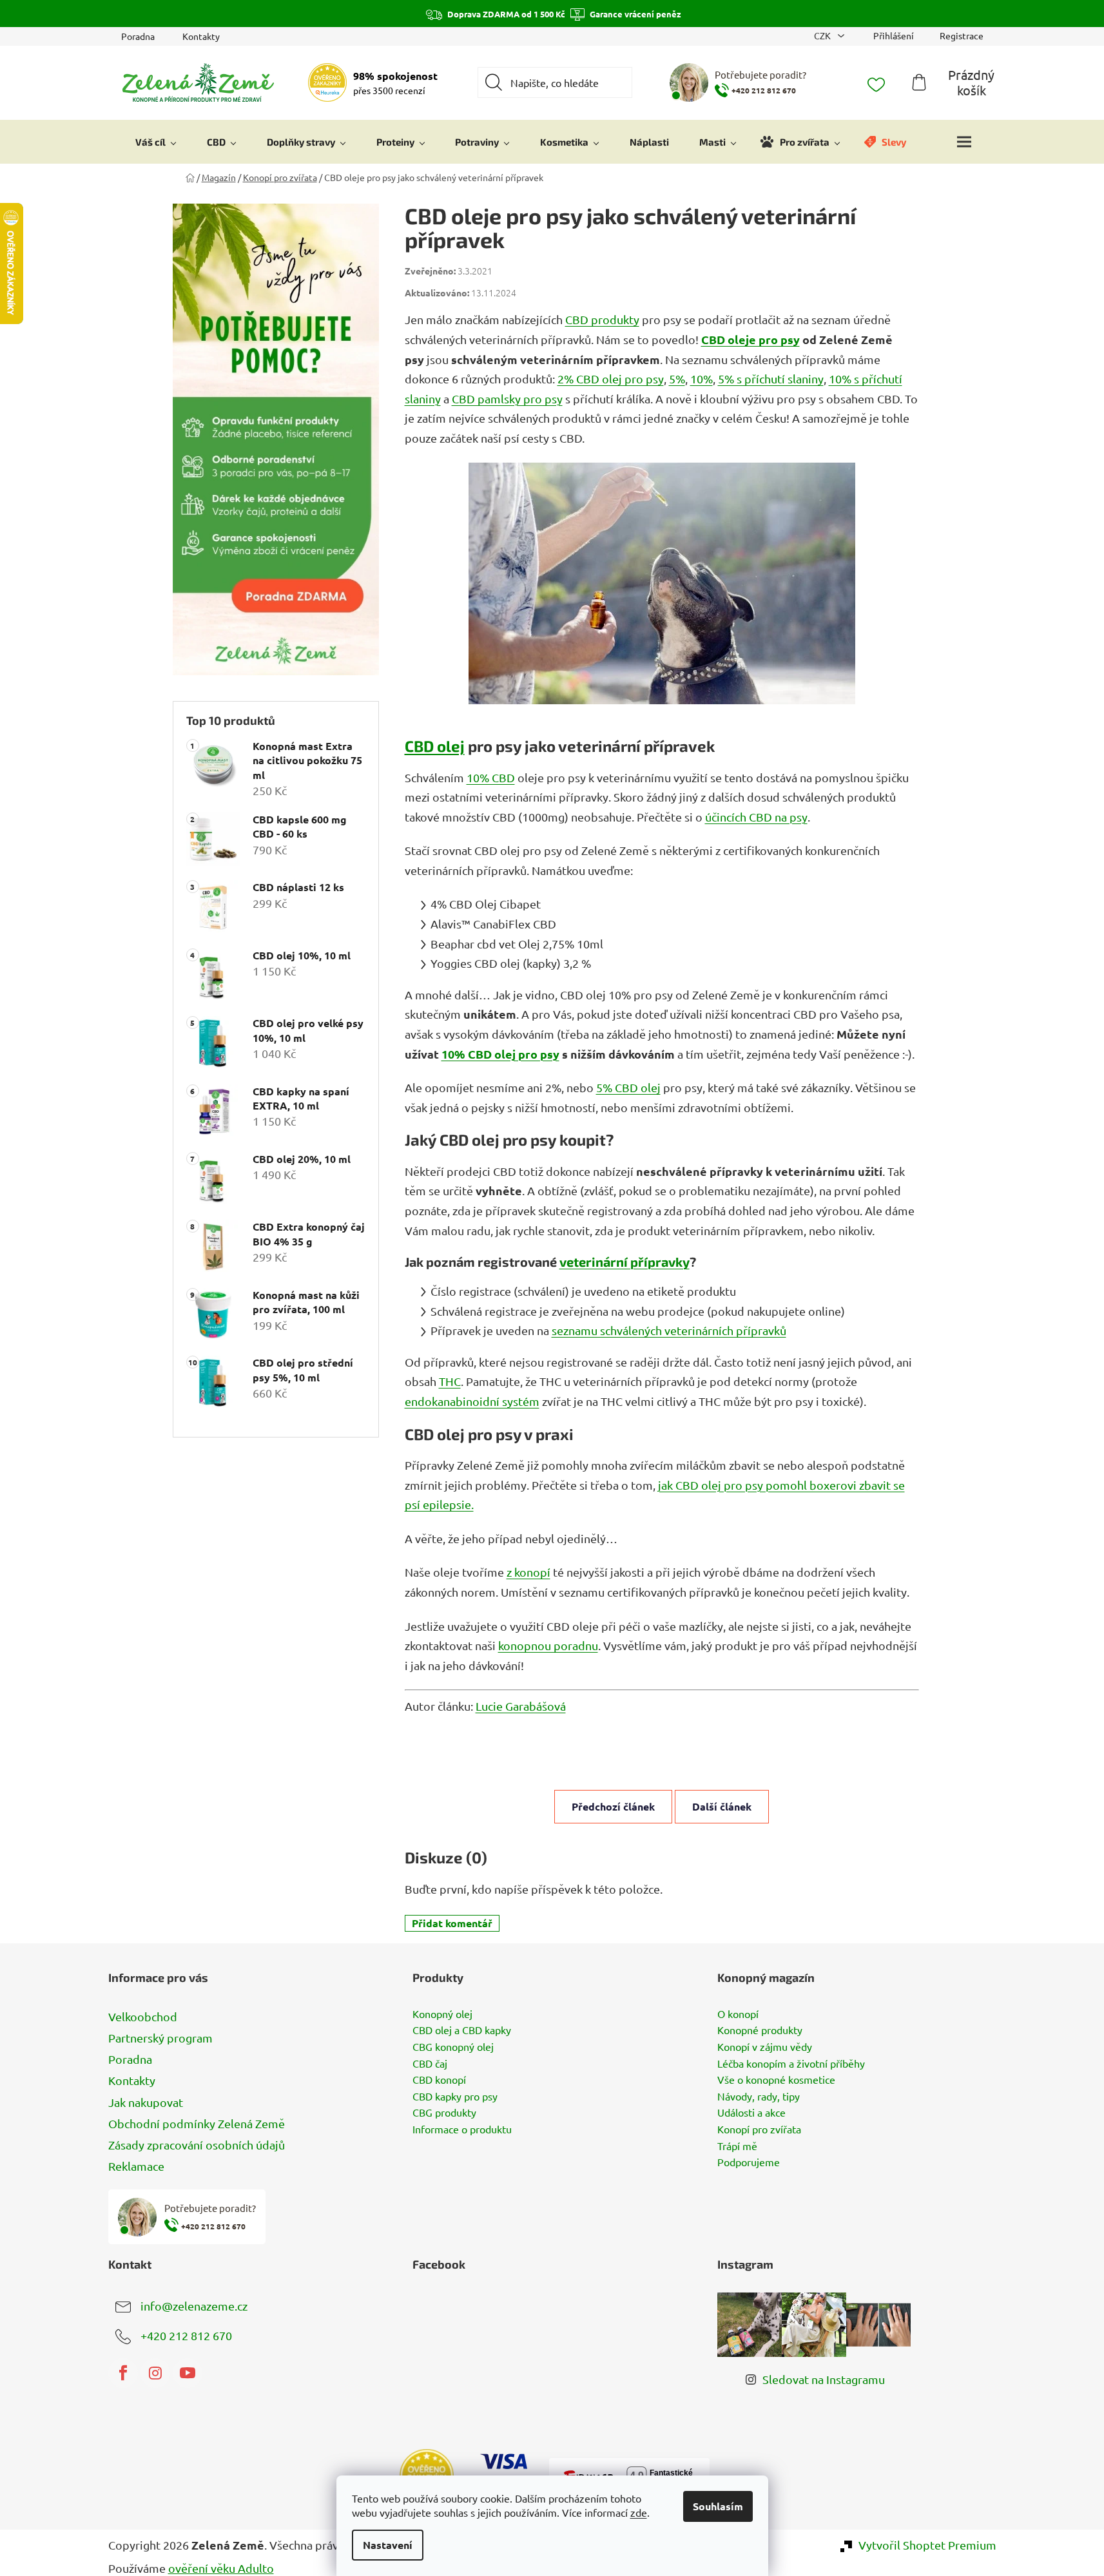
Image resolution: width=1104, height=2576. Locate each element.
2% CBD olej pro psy (611, 379)
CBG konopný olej (453, 2047)
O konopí (738, 2014)
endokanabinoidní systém (472, 1401)
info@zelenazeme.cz (194, 2306)
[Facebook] (123, 2373)
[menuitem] (156, 142)
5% (677, 379)
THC (450, 1381)
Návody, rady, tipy (759, 2097)
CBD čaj (430, 2064)
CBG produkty (444, 2113)
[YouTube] (188, 2373)
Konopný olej (442, 2014)
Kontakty (201, 36)
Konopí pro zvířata (759, 2129)
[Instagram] (155, 2373)
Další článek (722, 1806)
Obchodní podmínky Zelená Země (197, 2123)
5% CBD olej (628, 1087)
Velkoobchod (143, 2016)
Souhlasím (718, 2506)
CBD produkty (602, 319)
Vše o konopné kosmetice (776, 2080)
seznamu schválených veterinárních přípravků (669, 1330)
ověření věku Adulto (221, 2568)
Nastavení (388, 2545)
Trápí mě (737, 2146)
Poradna (138, 36)
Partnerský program (160, 2038)
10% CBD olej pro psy (500, 1054)
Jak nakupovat (146, 2102)
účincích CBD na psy (756, 817)
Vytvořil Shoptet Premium (927, 2545)
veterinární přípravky (625, 1262)
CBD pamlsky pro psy (507, 399)
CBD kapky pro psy (455, 2097)
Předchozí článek (613, 1806)
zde (639, 2512)
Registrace (962, 35)
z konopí (528, 1572)
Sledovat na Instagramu (824, 2379)
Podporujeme (749, 2162)
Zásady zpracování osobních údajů (197, 2145)
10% (702, 379)
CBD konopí (439, 2080)
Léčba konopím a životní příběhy (791, 2064)
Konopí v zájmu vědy (765, 2047)
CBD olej (435, 746)
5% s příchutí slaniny (771, 379)
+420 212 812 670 (186, 2335)
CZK (823, 35)
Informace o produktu (462, 2129)
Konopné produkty (760, 2030)
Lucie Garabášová (521, 1706)
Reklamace (136, 2166)
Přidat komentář (452, 1923)
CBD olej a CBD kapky (462, 2030)
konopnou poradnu (548, 1645)
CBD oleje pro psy (751, 339)
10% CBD (491, 777)
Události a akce (751, 2113)
